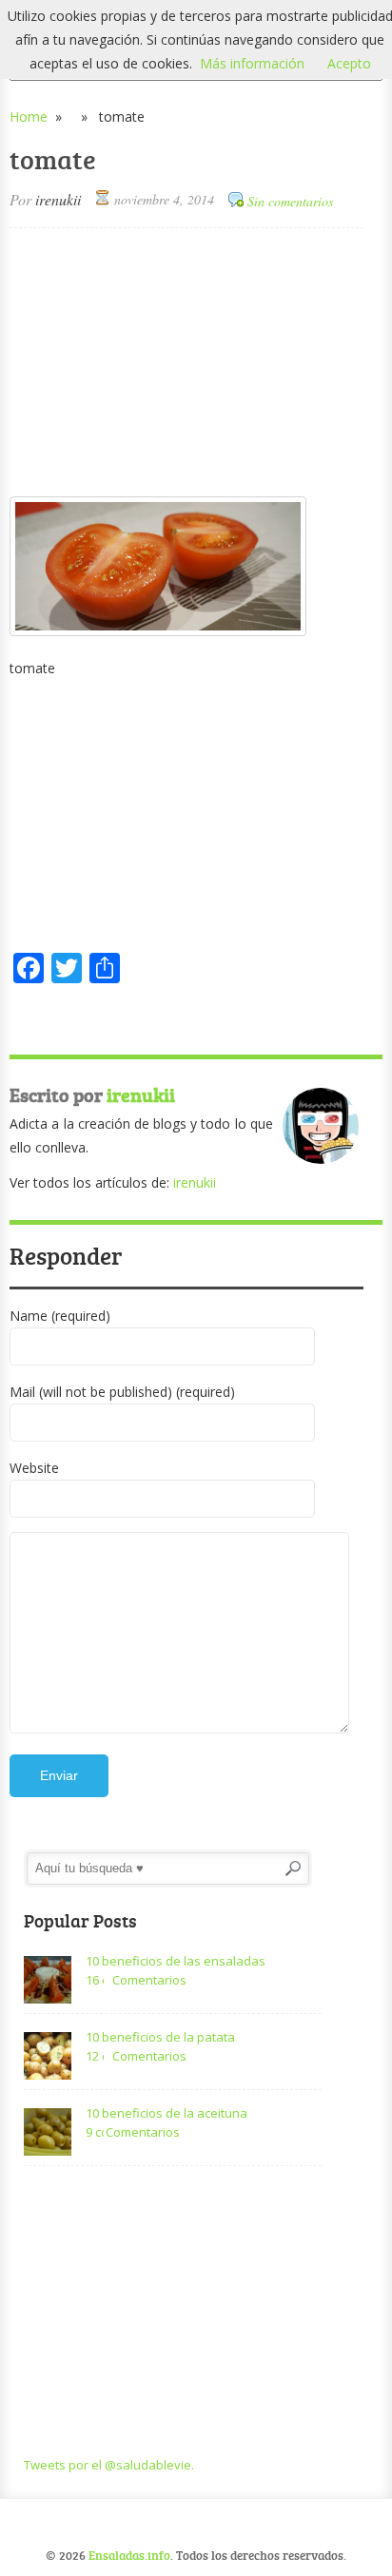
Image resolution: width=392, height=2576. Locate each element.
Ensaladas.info (129, 2555)
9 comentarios (95, 2132)
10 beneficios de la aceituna (167, 2113)
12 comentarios (95, 2056)
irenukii (58, 199)
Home (29, 116)
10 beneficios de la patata (160, 2037)
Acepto (349, 63)
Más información (252, 63)
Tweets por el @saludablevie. (109, 2465)
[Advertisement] (186, 361)
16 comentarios (95, 1980)
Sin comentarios (290, 201)
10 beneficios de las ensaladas (176, 1961)
